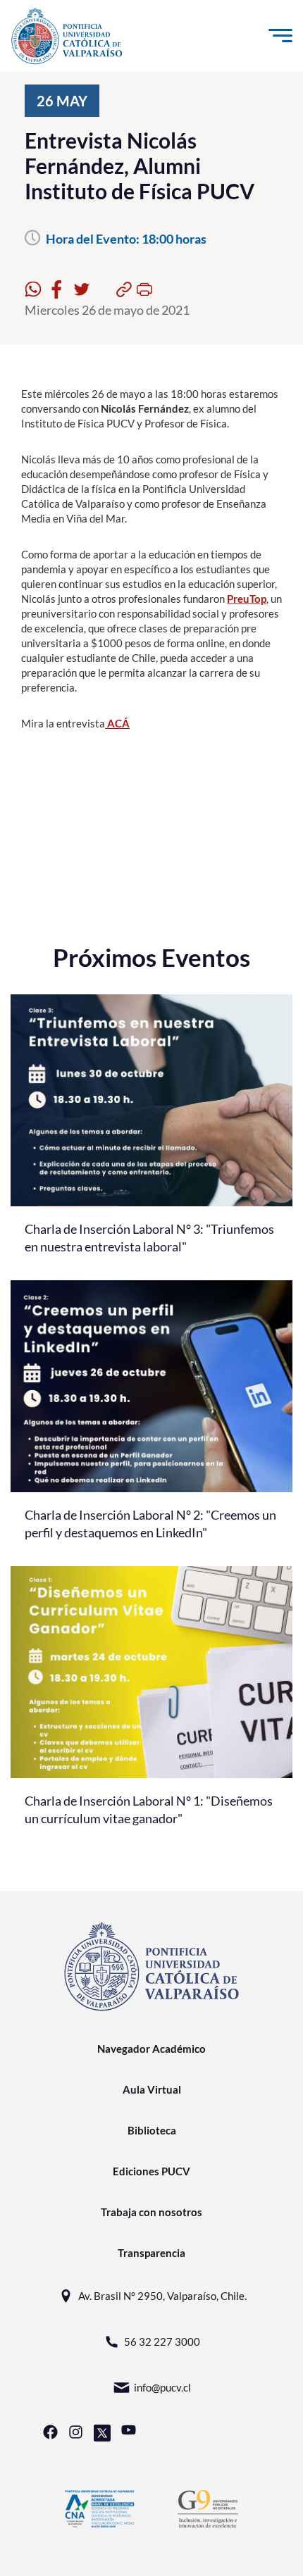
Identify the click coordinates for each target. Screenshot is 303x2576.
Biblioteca (152, 2130)
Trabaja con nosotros (151, 2212)
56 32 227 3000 (162, 2341)
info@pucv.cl (162, 2387)
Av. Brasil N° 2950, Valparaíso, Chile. (162, 2296)
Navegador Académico (151, 2049)
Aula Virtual (152, 2089)
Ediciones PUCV (151, 2171)
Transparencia (151, 2253)
